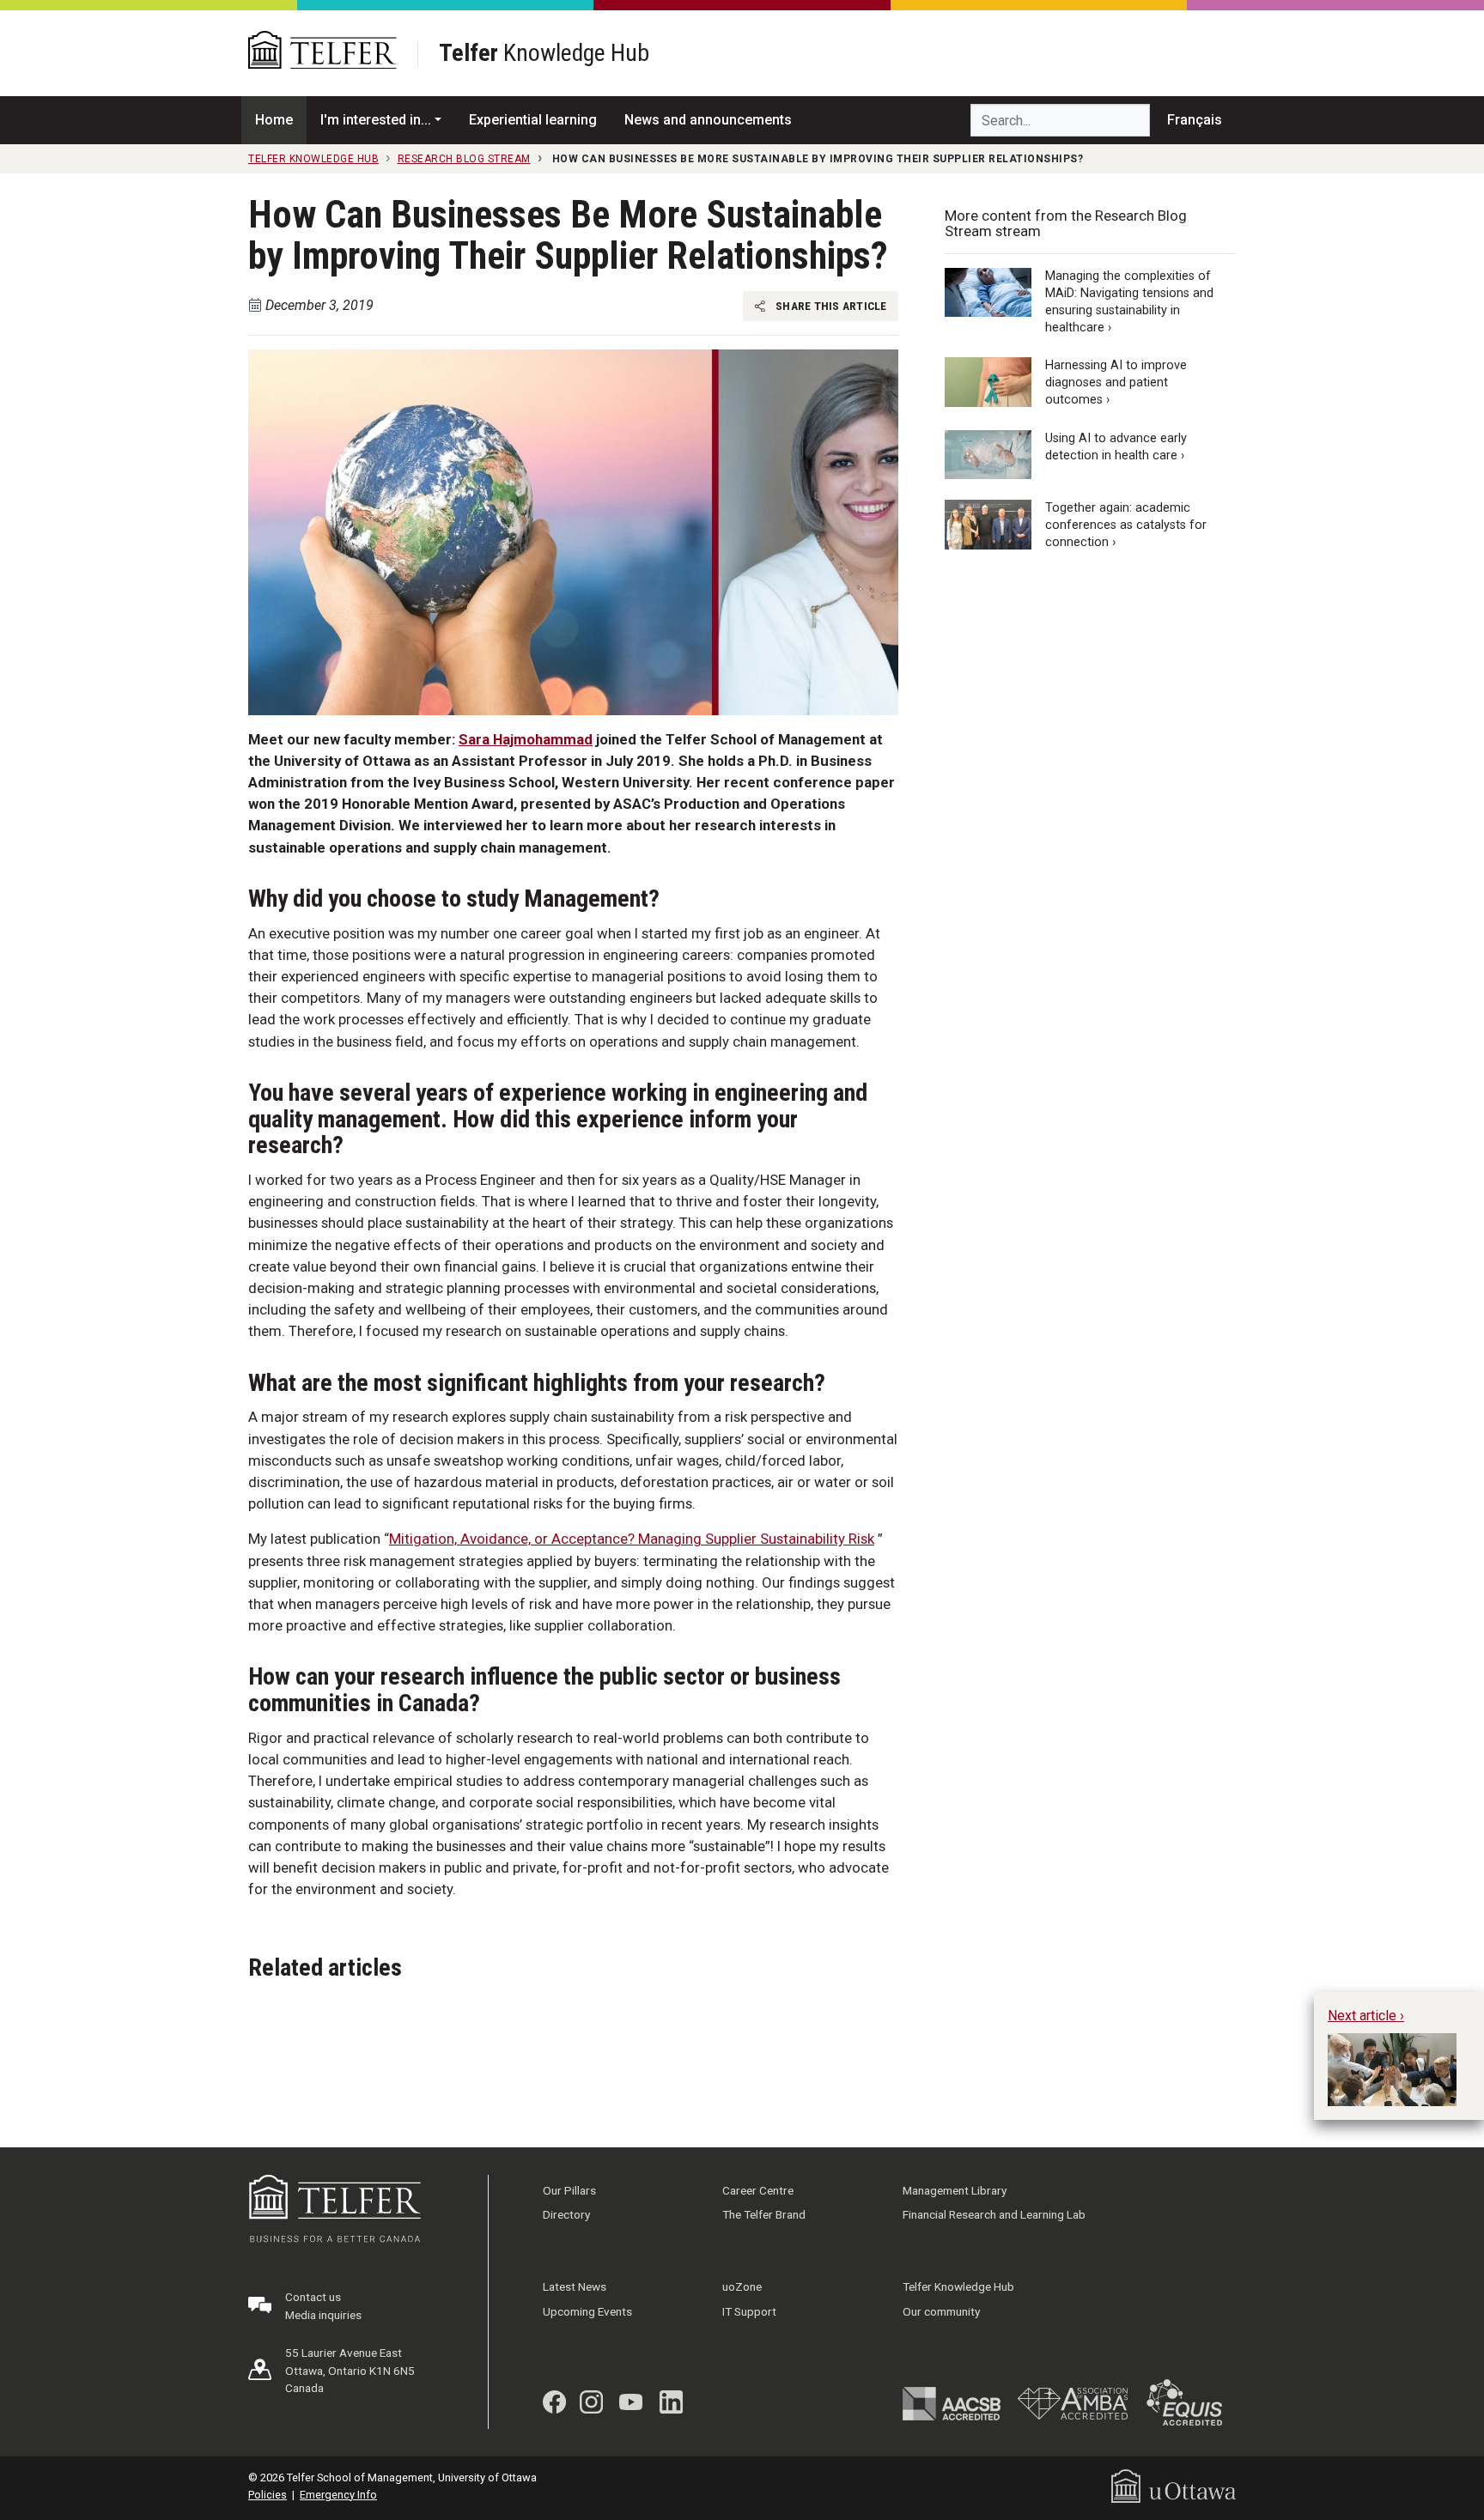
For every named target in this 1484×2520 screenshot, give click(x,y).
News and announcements (708, 120)
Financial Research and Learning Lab (994, 2214)
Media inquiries (323, 2315)
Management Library (955, 2190)
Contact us (313, 2297)
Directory (566, 2214)
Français (1195, 120)
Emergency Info (338, 2495)
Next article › (1366, 2016)
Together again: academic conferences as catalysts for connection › (1126, 525)
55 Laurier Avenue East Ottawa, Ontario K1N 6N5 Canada (350, 2370)
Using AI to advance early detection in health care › (1116, 447)
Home (274, 120)
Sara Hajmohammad (526, 739)
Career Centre (758, 2190)
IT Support (749, 2311)
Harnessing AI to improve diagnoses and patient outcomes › (1116, 383)
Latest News (575, 2286)
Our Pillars (569, 2190)
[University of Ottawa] (1174, 2485)
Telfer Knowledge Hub (958, 2286)
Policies (268, 2495)
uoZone (742, 2286)
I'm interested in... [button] (376, 120)
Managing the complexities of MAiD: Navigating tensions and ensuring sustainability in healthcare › (1129, 302)
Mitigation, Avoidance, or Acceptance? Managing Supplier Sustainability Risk (632, 1539)
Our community (941, 2311)
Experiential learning (533, 120)
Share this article (830, 306)
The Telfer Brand (764, 2214)
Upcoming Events (587, 2311)
